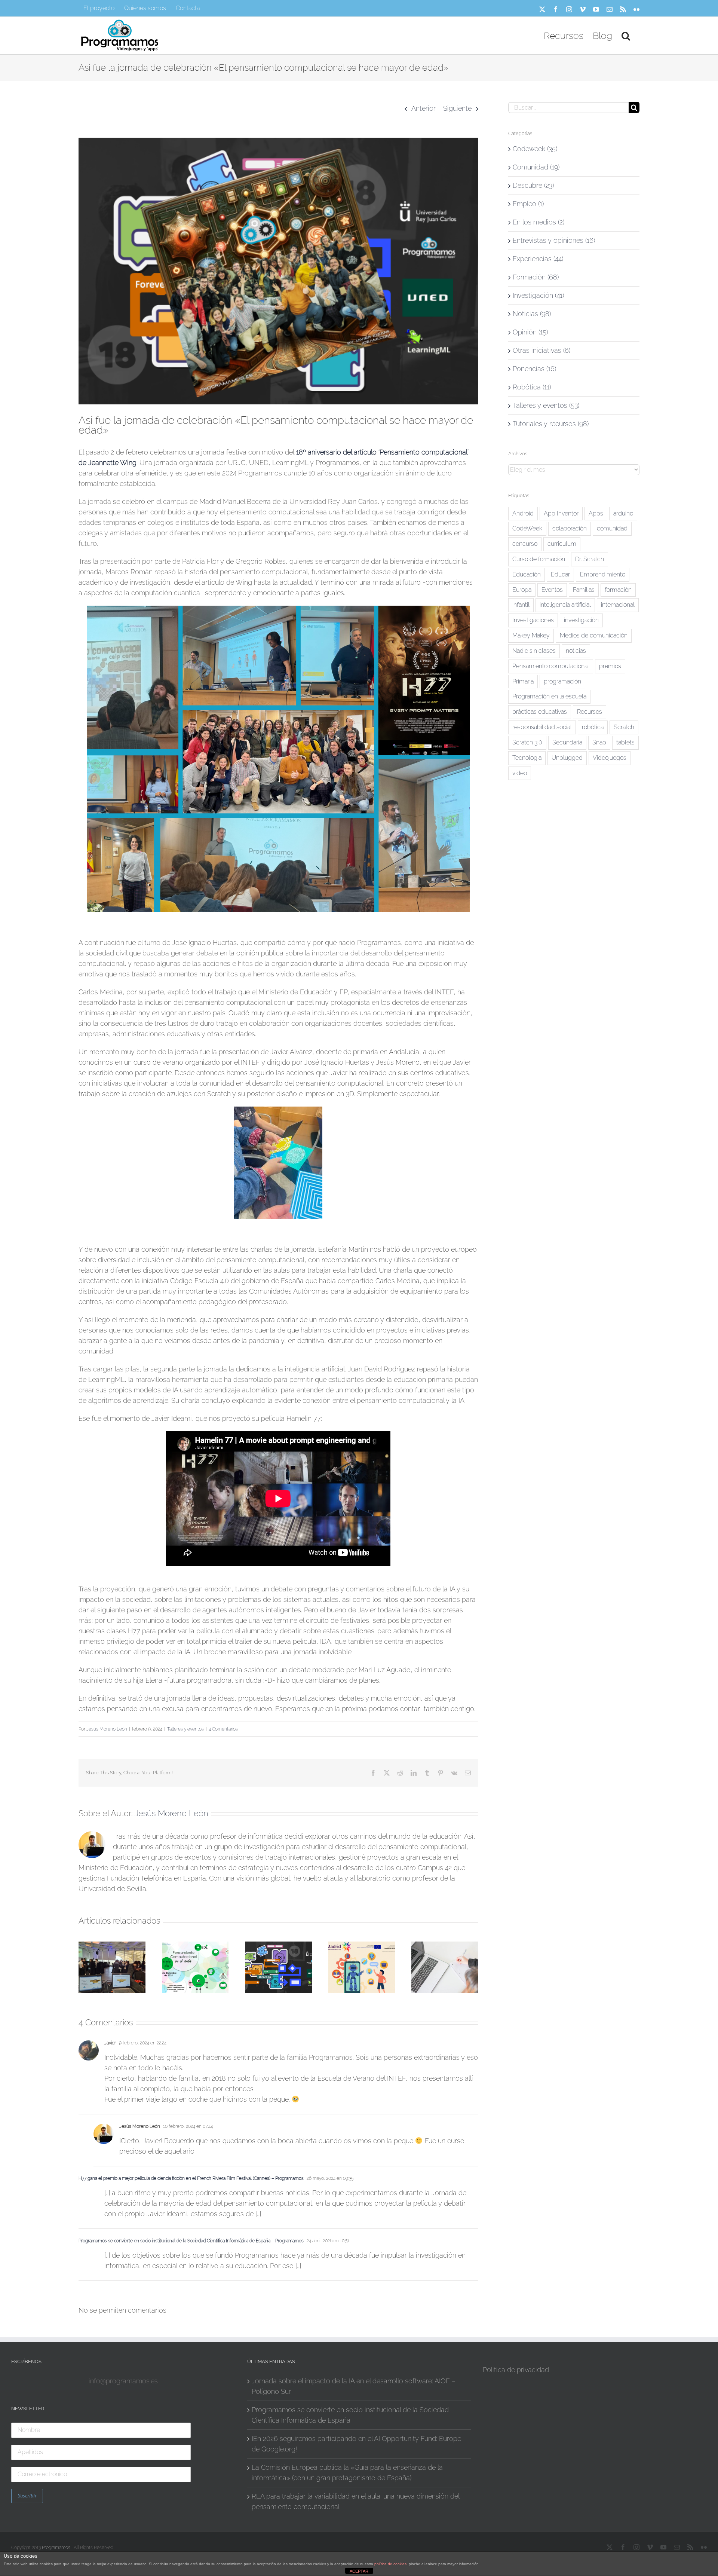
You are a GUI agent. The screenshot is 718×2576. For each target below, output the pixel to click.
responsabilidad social (542, 727)
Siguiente (457, 108)
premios (610, 666)
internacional (618, 605)
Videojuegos (610, 758)
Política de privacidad (516, 2370)
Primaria (523, 681)
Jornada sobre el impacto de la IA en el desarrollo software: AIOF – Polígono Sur (354, 2386)
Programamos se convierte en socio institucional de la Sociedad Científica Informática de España (350, 2415)
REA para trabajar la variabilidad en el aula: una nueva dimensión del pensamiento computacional (355, 2501)
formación (618, 590)
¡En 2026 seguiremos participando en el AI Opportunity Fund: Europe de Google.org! (356, 2444)
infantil (521, 605)
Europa (522, 590)
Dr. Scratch (590, 559)
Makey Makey (531, 635)
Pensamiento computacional (551, 666)
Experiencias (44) (538, 259)
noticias (576, 651)
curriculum (562, 544)
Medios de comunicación (594, 635)
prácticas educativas (540, 712)
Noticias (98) (532, 314)
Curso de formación (539, 559)
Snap (599, 742)
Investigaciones (533, 620)
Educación (527, 574)
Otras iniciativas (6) (541, 350)
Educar (560, 574)
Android (523, 513)
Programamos (56, 2548)
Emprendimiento (603, 574)
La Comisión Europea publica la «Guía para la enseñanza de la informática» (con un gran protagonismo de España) (347, 2473)
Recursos (590, 712)
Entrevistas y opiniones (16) (554, 240)
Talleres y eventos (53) (546, 405)
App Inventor (561, 513)
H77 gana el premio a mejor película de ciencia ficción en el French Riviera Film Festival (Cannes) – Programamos (191, 2178)
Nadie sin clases (534, 651)
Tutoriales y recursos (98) (551, 424)
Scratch (624, 727)
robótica (593, 727)
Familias (584, 590)
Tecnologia (527, 758)
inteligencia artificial (565, 605)
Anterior (424, 108)
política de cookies (390, 2564)
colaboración (570, 528)
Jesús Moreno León (107, 1729)
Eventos (552, 590)
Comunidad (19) (536, 167)
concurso (525, 544)
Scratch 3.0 (527, 742)
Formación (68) (536, 277)
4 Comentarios (223, 1729)
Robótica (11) (532, 387)
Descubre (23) (533, 185)
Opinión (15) (530, 332)
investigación (581, 620)
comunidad (612, 528)
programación (562, 681)
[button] (626, 35)
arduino (623, 513)
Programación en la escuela (549, 696)
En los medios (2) (538, 222)
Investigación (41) (538, 295)
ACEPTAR (359, 2571)
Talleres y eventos (185, 1729)
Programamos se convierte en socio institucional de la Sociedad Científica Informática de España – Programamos (191, 2241)
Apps (596, 513)
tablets (625, 742)
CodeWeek (527, 528)
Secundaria (567, 742)
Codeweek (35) (535, 149)
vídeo (520, 773)
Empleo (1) (528, 204)
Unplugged (567, 758)
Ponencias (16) (534, 369)
